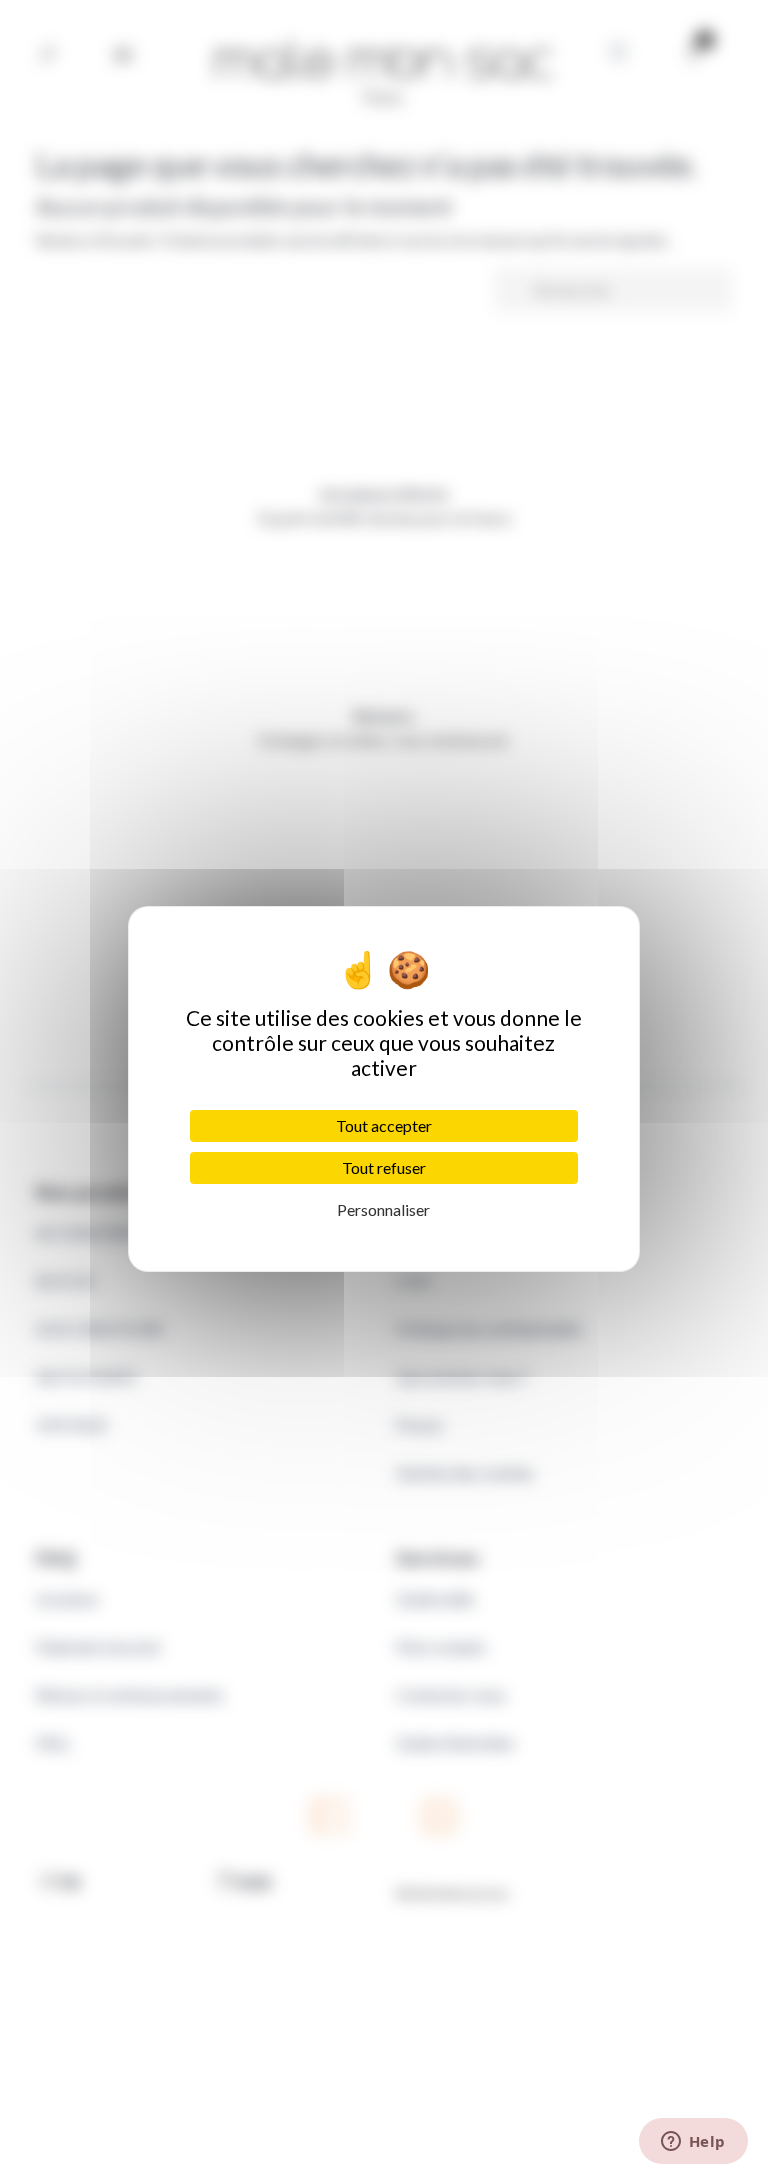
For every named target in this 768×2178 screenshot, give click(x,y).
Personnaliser (383, 1209)
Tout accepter (384, 1125)
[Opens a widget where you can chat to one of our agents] (693, 2143)
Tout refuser (384, 1167)
